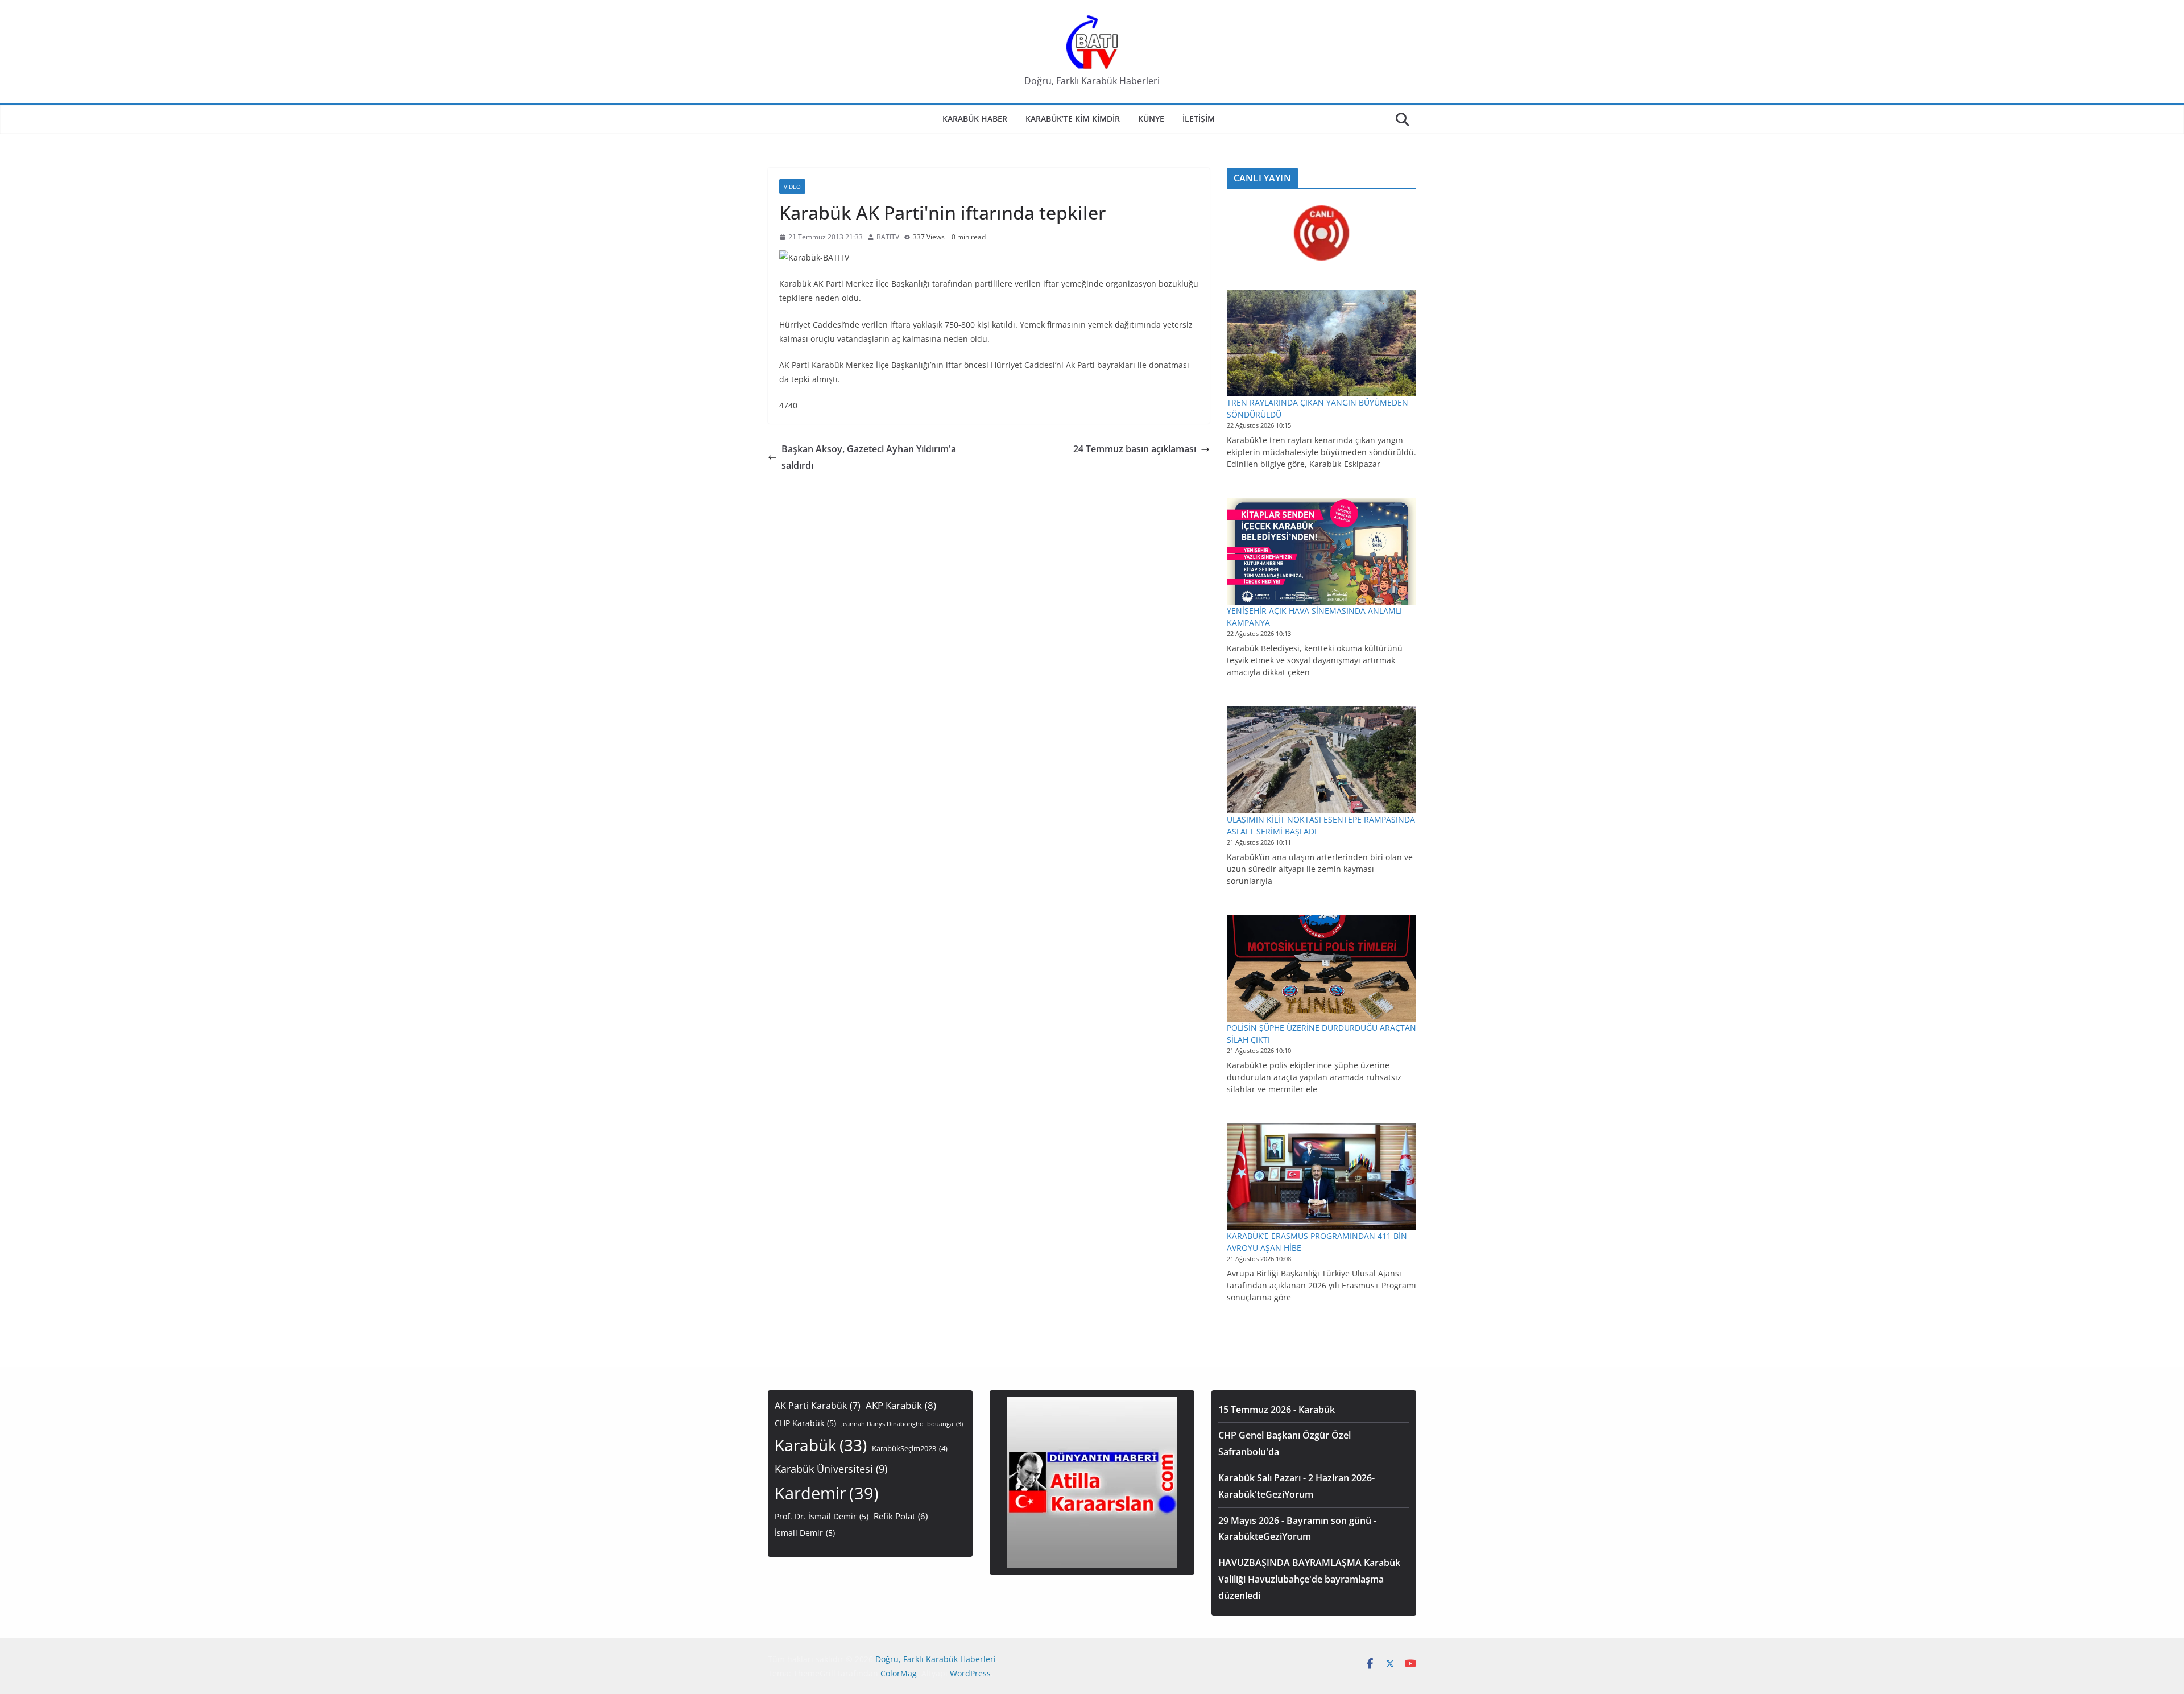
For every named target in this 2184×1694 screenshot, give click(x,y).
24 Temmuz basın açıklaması (1135, 449)
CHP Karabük (805, 1423)
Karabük (821, 1445)
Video (792, 187)
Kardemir (827, 1493)
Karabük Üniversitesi (831, 1469)
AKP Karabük (901, 1405)
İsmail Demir (805, 1533)
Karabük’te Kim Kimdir (1073, 119)
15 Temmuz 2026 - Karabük (1277, 1410)
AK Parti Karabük (818, 1406)
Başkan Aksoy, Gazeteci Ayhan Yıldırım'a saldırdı (869, 457)
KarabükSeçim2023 (910, 1449)
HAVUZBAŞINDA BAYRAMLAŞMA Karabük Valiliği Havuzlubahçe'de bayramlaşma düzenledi (1309, 1579)
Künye (1151, 119)
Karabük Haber (975, 119)
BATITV (888, 237)
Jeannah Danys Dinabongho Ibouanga (902, 1424)
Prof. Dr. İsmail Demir (822, 1516)
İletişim (1199, 119)
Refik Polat (901, 1516)
